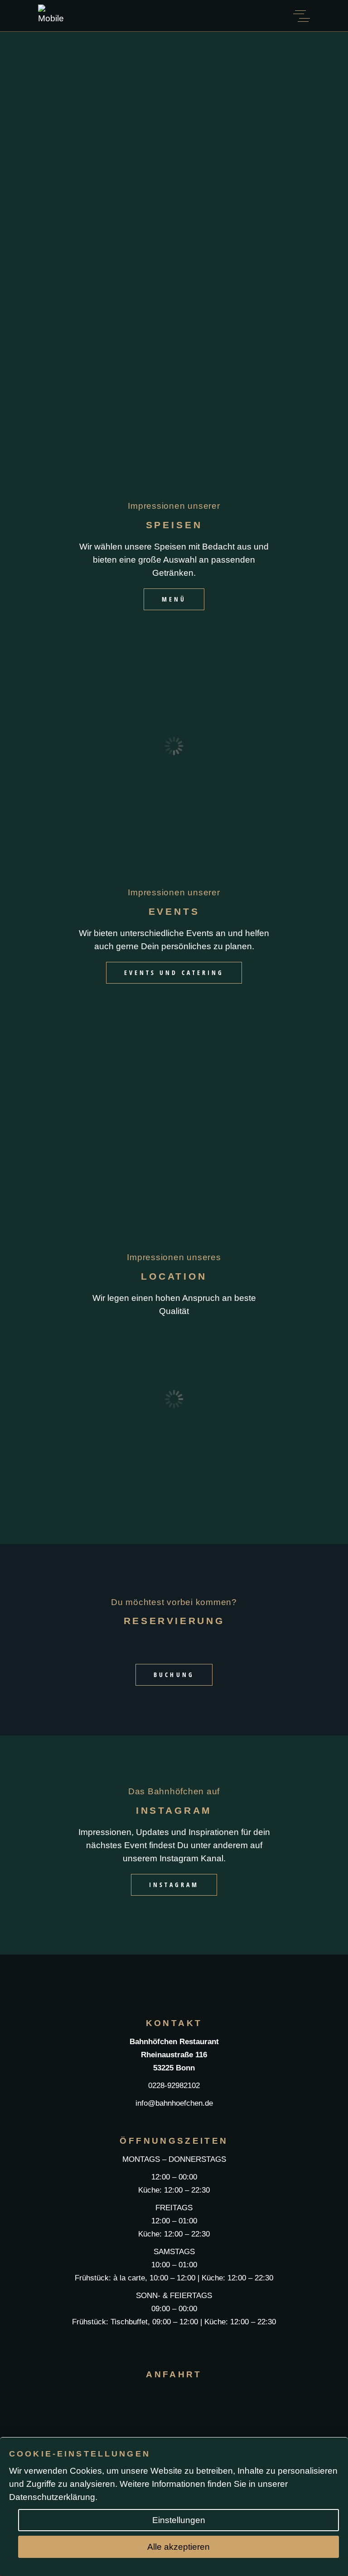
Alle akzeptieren (179, 2547)
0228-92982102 (174, 2086)
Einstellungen (179, 2520)
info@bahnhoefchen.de (174, 2103)
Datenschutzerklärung (52, 2497)
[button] (13, 746)
